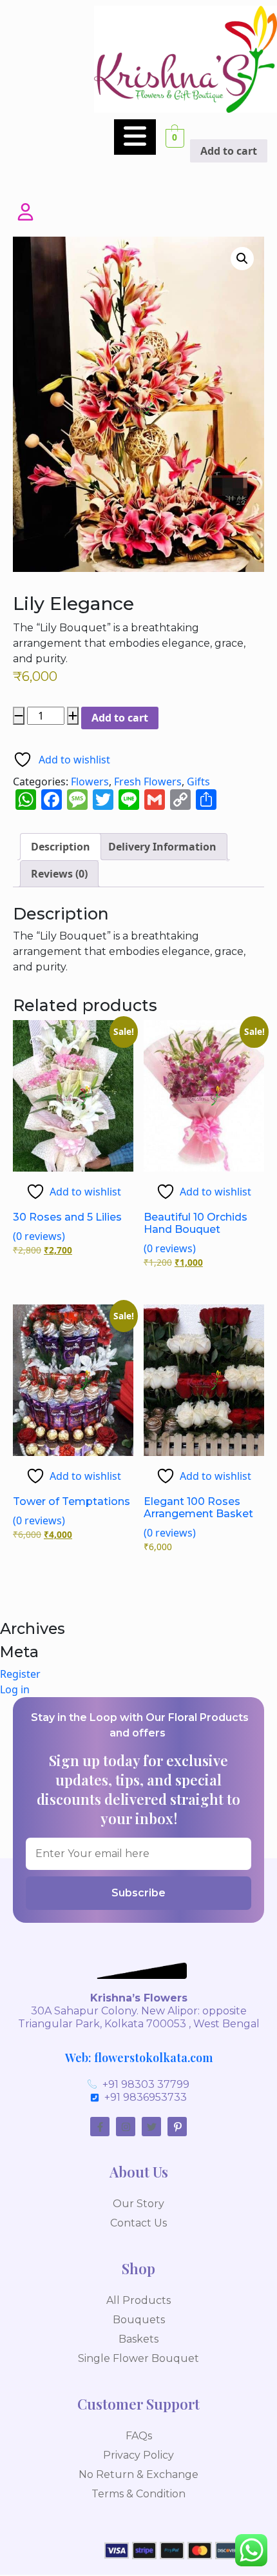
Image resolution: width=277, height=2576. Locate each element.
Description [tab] (61, 847)
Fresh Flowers (148, 782)
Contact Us (138, 2223)
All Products (138, 2300)
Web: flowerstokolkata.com (139, 2058)
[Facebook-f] (100, 2127)
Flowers (90, 782)
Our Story (138, 2204)
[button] (242, 259)
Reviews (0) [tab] (59, 874)
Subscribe (138, 1893)
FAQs (139, 2436)
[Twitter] (151, 2127)
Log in (15, 1689)
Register (20, 1674)
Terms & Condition (138, 2494)
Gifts (198, 782)
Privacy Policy (138, 2455)
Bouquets (139, 2320)
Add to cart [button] (229, 151)
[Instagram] (126, 2127)
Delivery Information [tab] (162, 847)
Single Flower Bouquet (138, 2358)
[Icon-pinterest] (177, 2127)
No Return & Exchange (138, 2474)
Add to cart (120, 718)
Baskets (138, 2339)
